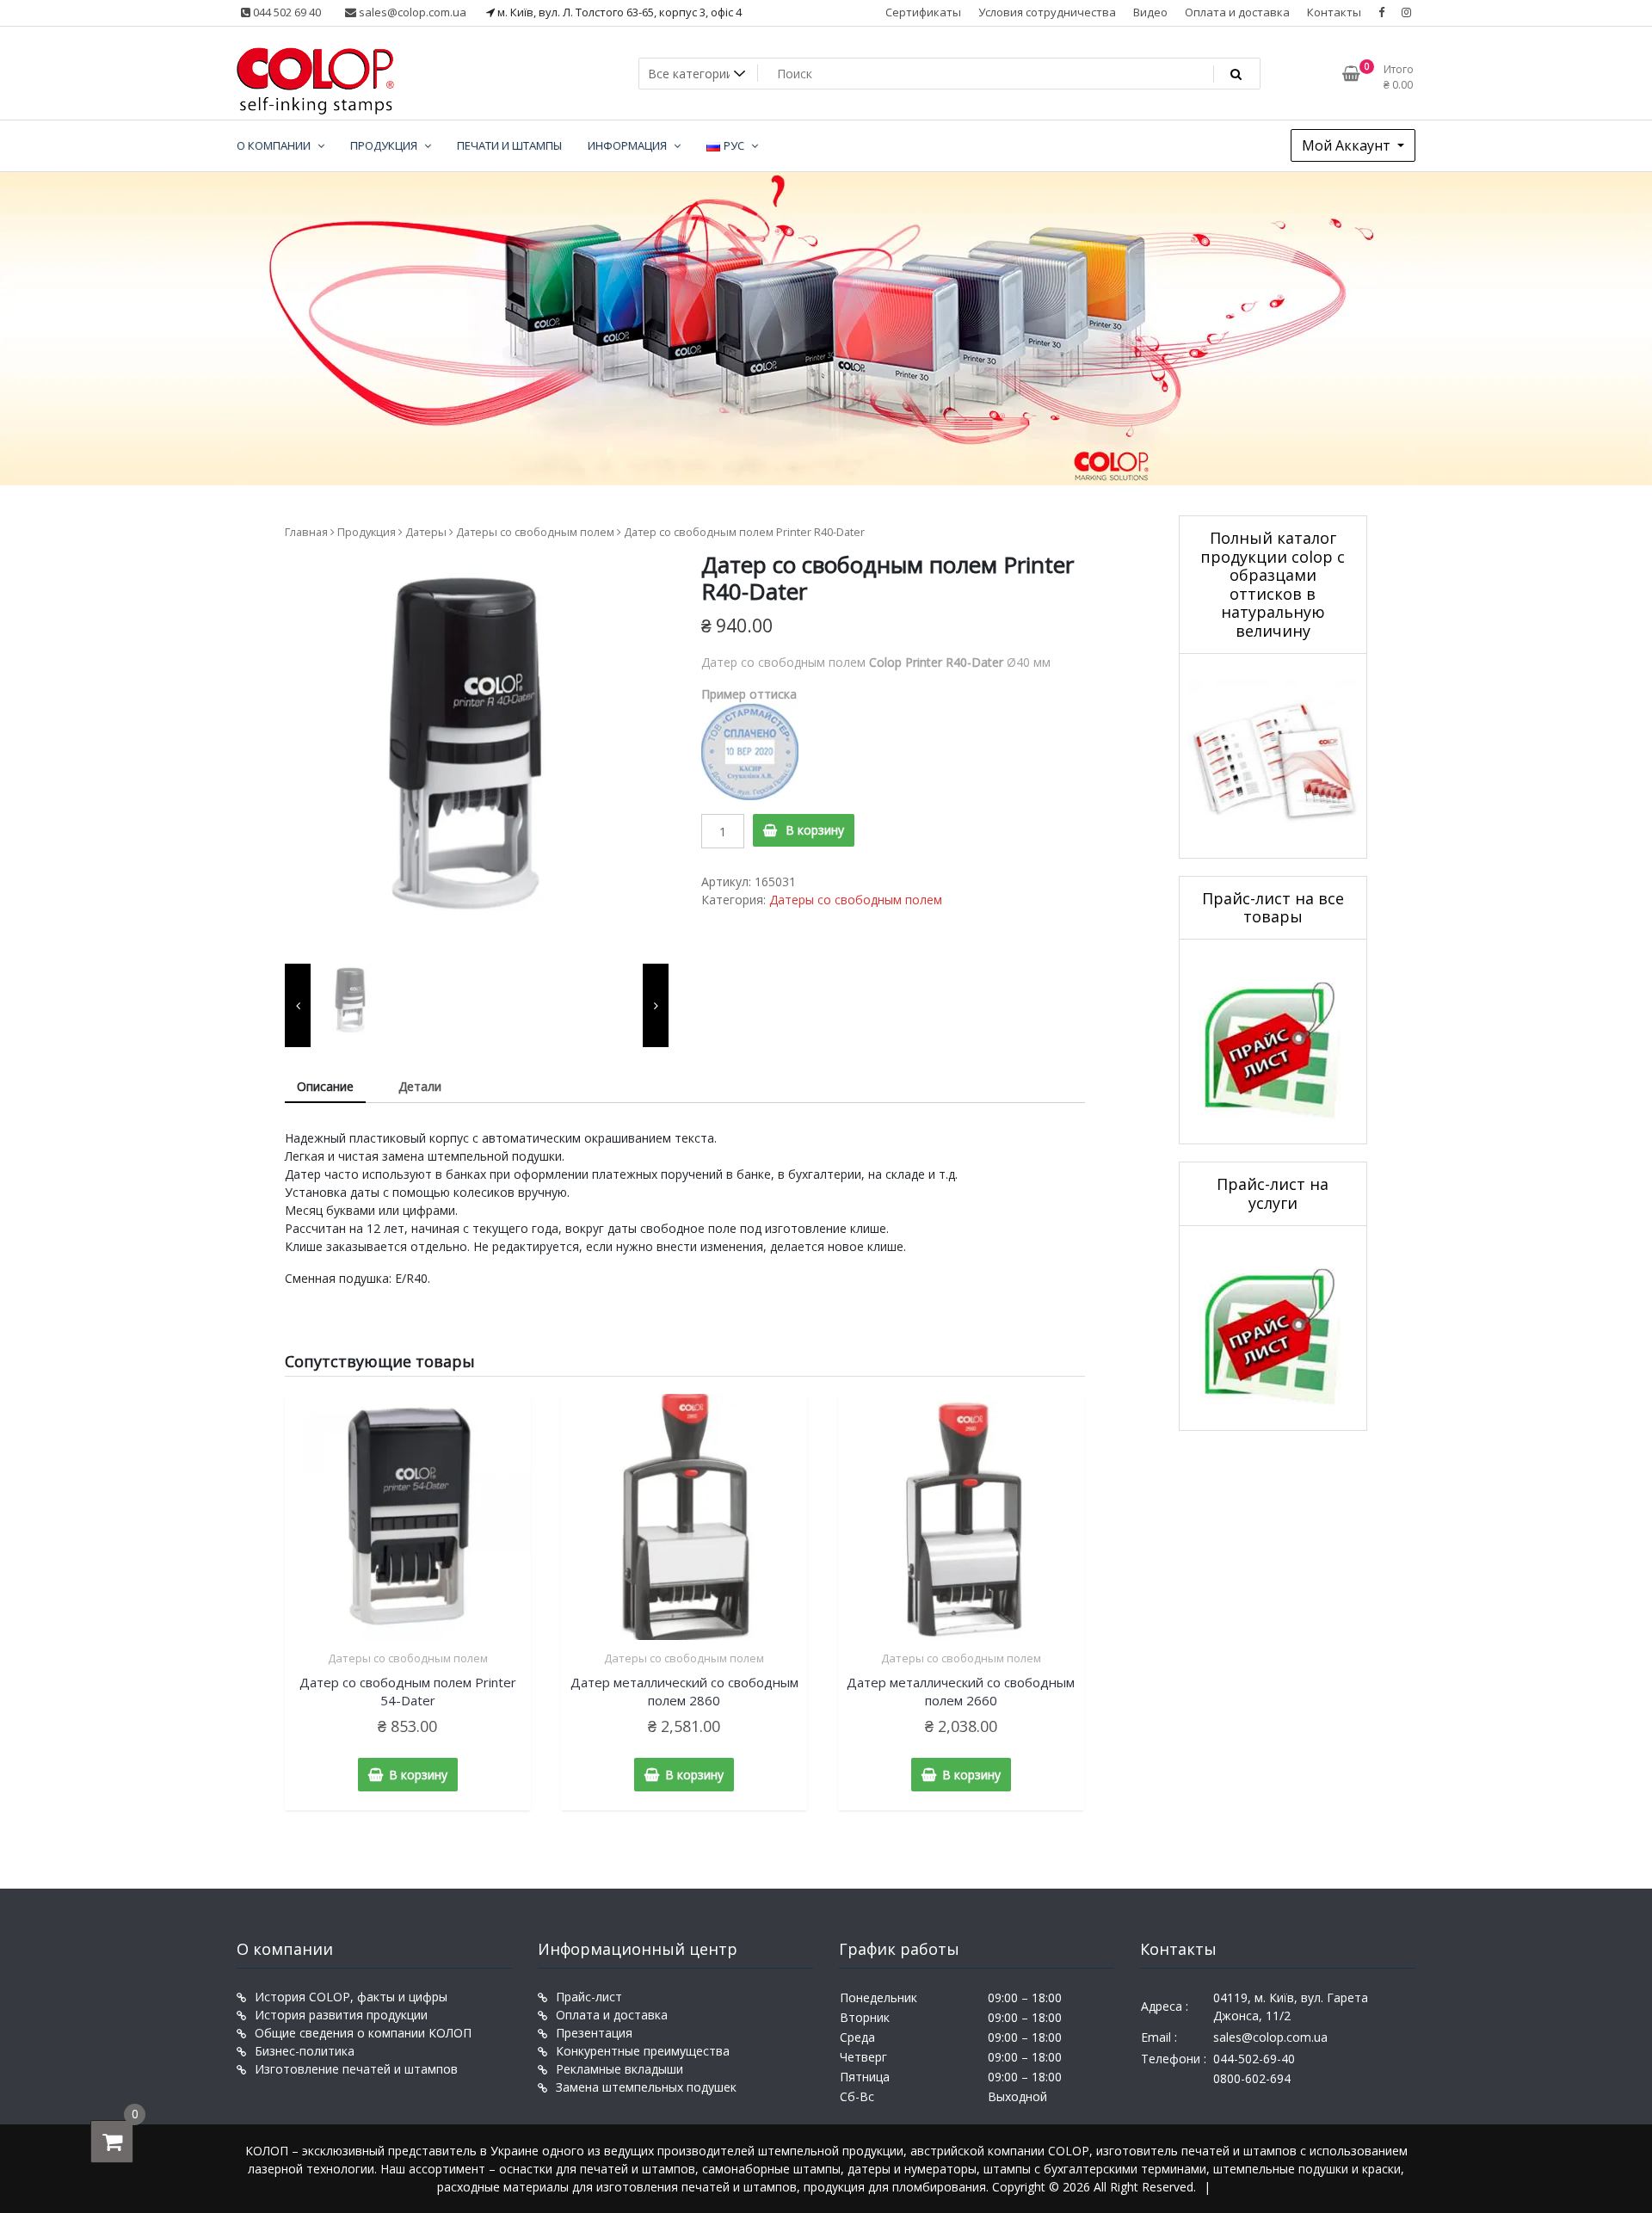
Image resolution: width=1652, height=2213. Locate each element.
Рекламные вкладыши (619, 2069)
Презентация (594, 2033)
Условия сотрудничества (1047, 12)
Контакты (1334, 12)
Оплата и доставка (1237, 12)
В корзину (815, 830)
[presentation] (298, 1005)
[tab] (325, 1087)
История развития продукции (341, 2015)
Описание (325, 1086)
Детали (420, 1086)
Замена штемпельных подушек (646, 2087)
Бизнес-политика (305, 2051)
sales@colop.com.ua (411, 12)
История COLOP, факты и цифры (351, 1997)
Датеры (426, 532)
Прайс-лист (589, 1997)
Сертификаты (923, 12)
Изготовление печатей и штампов (356, 2069)
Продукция (367, 532)
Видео (1150, 12)
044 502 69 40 (286, 12)
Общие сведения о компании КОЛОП (363, 2033)
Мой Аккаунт (1348, 145)
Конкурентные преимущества (643, 2051)
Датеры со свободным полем (535, 532)
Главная (306, 532)
